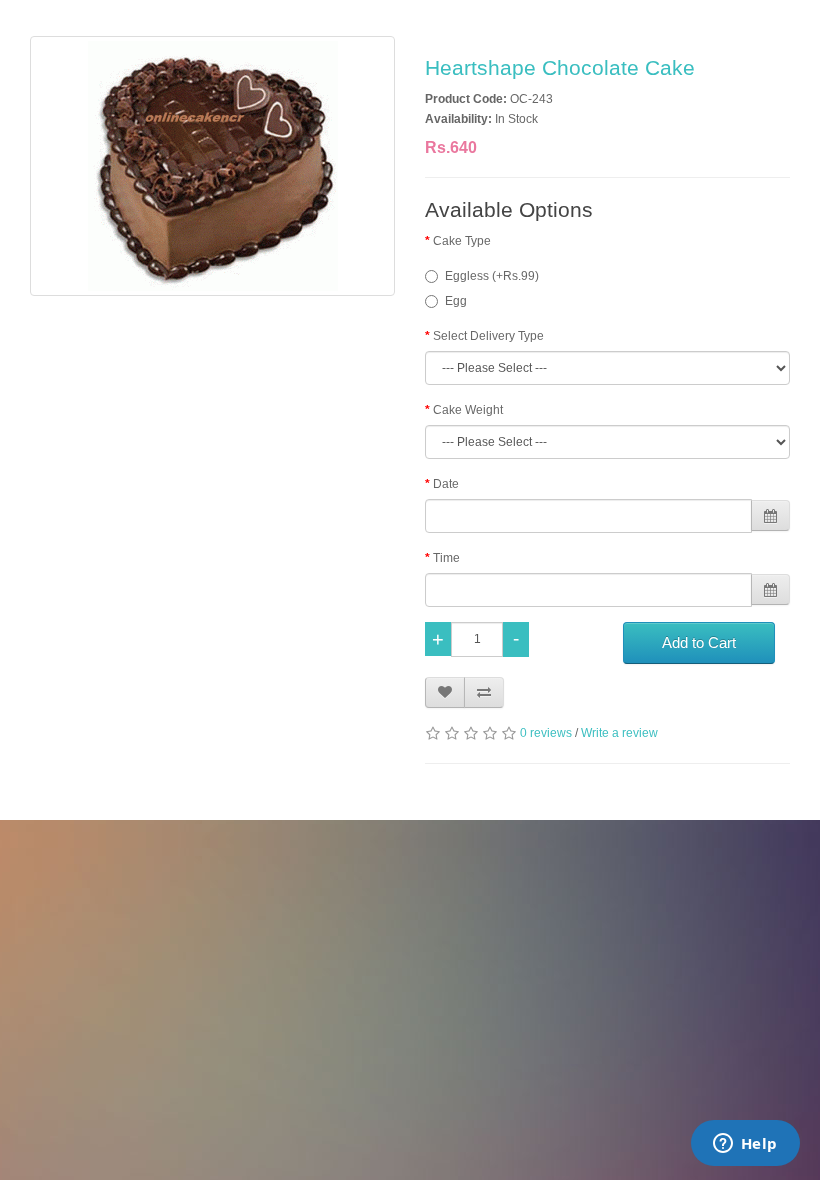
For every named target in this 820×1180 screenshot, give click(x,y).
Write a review (619, 733)
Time (446, 558)
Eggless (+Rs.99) (492, 276)
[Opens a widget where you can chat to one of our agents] (745, 1145)
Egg (456, 301)
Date (446, 484)
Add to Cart (699, 642)
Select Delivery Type (488, 336)
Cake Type (462, 241)
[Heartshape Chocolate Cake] (212, 166)
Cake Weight (468, 410)
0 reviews (546, 733)
